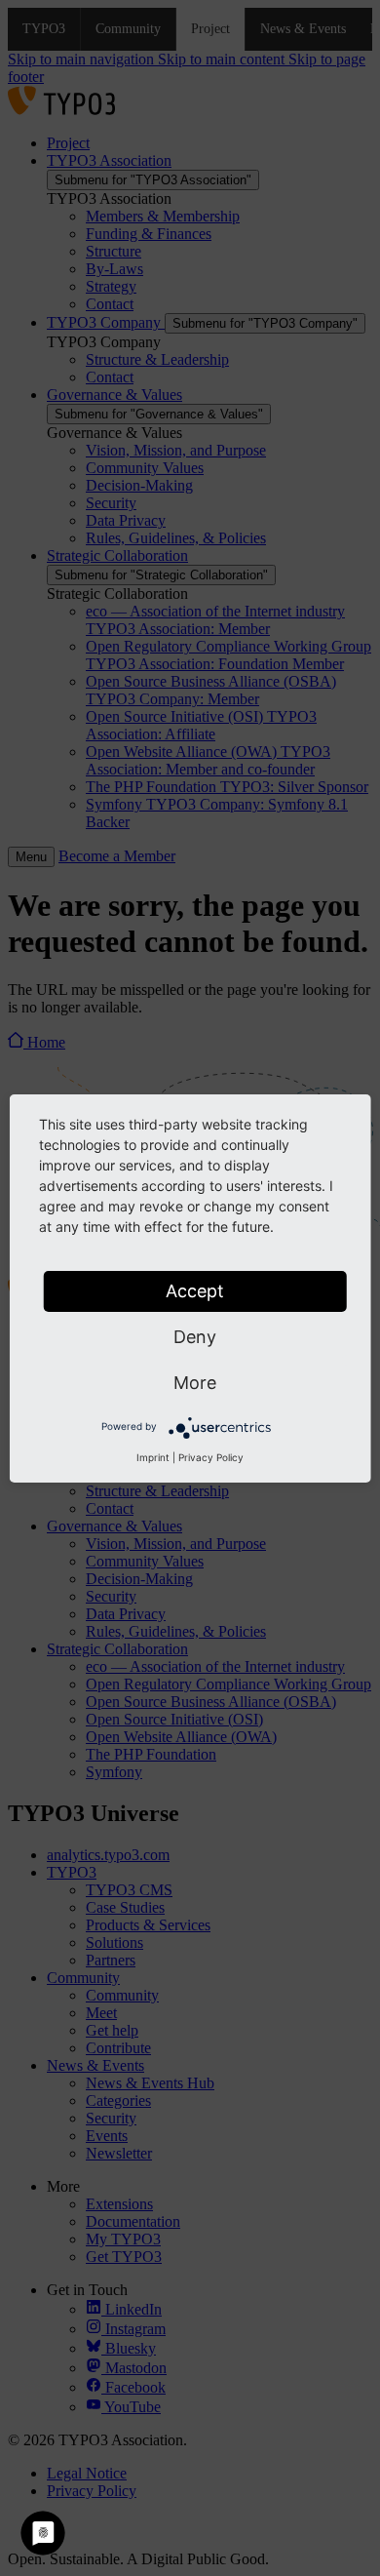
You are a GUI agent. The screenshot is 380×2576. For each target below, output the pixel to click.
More (195, 1383)
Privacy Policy (211, 1457)
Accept (195, 1291)
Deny (195, 1337)
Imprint (153, 1457)
